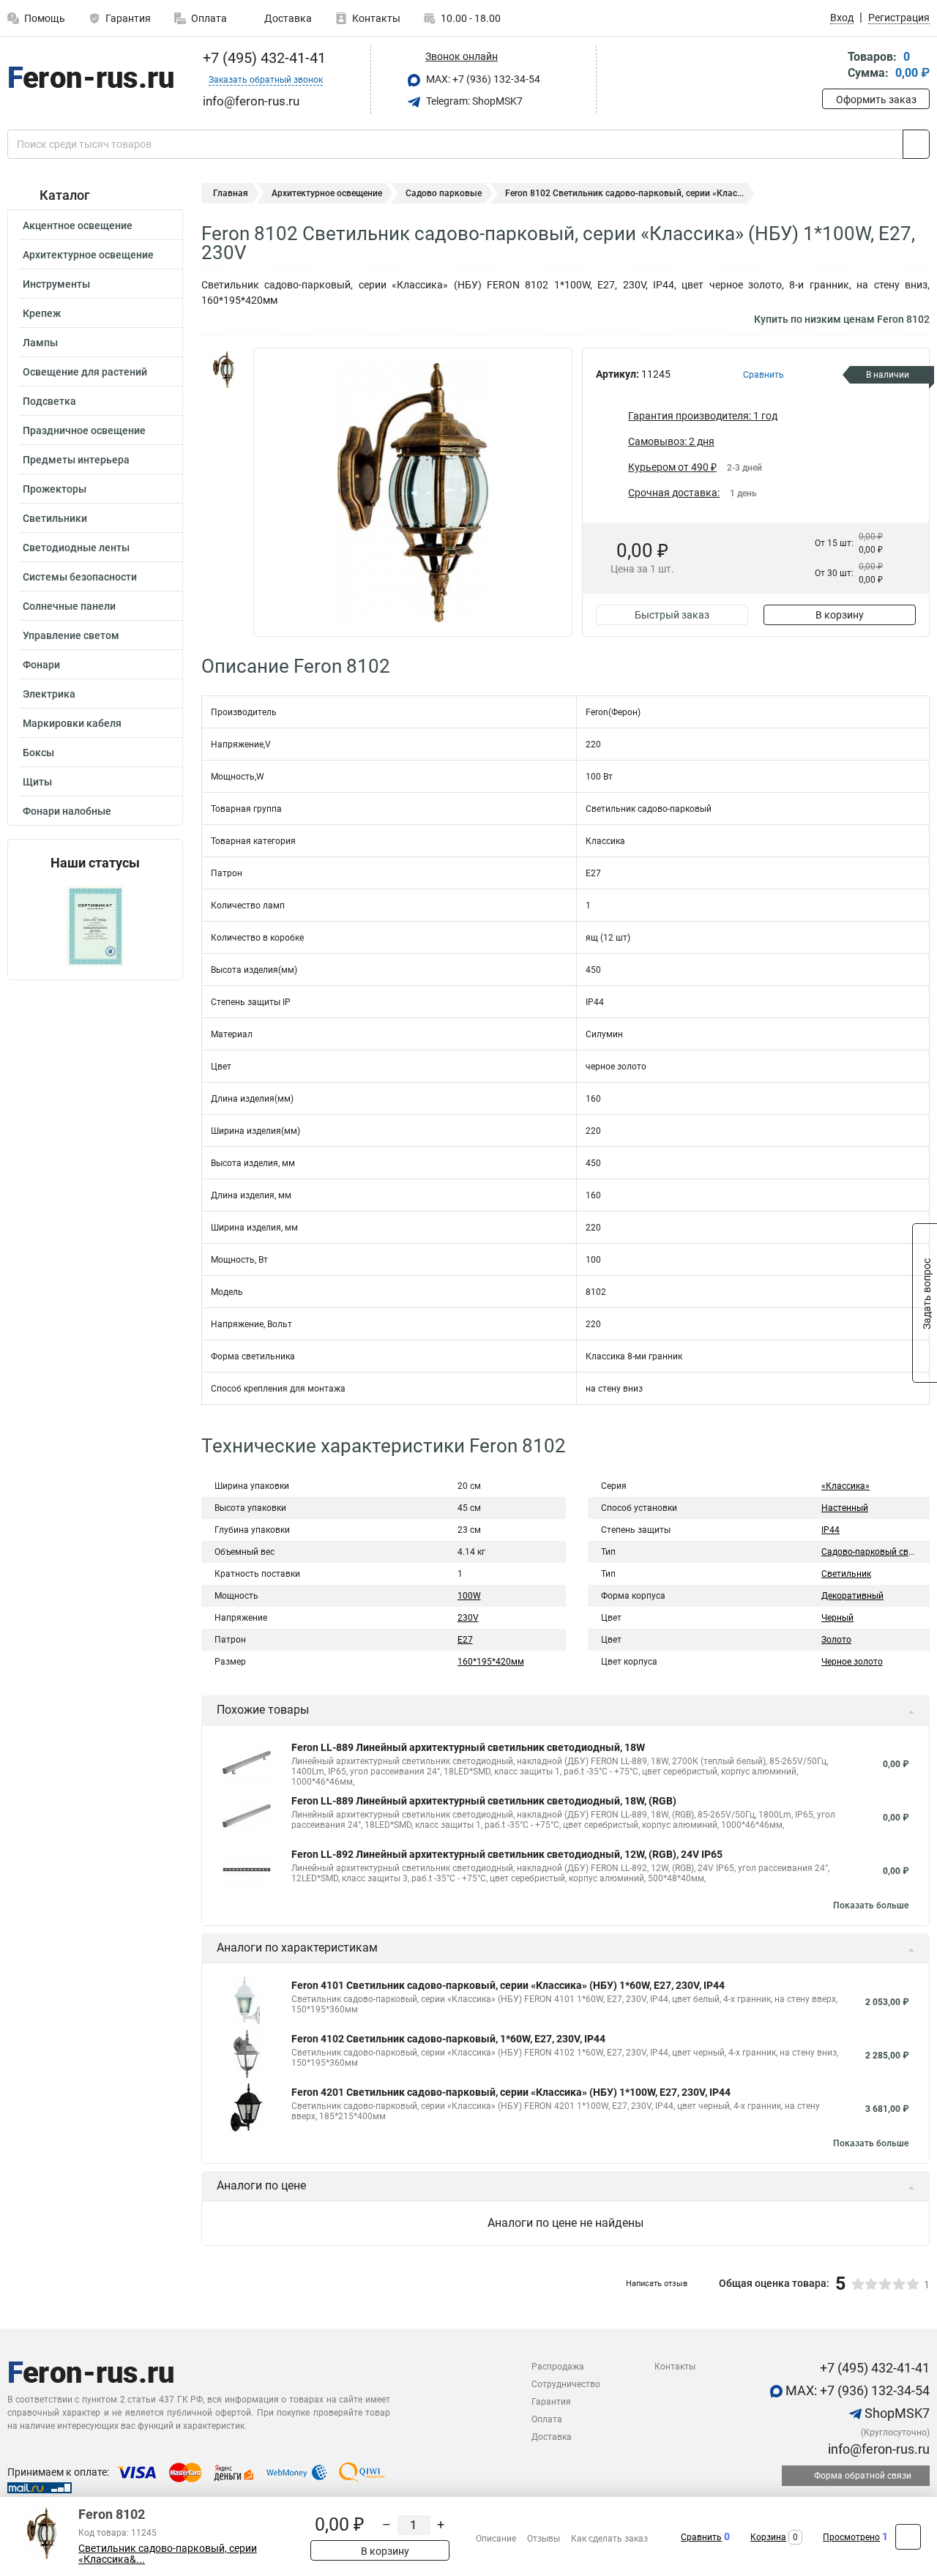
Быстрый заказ (672, 615)
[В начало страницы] (908, 2537)
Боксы (38, 753)
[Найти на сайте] (916, 144)
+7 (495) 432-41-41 (262, 58)
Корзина (768, 2537)
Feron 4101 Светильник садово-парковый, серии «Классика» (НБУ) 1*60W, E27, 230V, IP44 (508, 1985)
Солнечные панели (69, 606)
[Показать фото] (223, 370)
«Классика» (845, 1486)
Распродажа (558, 2367)
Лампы (40, 343)
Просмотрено (851, 2537)
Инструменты (56, 284)
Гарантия (128, 18)
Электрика (49, 694)
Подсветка (49, 401)
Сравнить (701, 2537)
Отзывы (544, 2539)
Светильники (55, 518)
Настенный (845, 1508)
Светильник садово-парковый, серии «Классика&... (168, 2554)
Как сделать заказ (609, 2539)
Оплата (209, 18)
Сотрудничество (566, 2384)
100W (469, 1596)
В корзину (840, 615)
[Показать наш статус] (95, 925)
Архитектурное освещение (88, 255)
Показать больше (871, 1905)
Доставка (287, 18)
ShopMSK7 (896, 2413)
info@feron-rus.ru (877, 2449)
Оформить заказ (876, 100)
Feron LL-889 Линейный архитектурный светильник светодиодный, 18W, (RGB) (484, 1801)
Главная (231, 193)
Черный (837, 1618)
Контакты (376, 18)
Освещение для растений (85, 372)
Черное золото (852, 1662)
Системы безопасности (80, 577)
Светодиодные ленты (76, 548)
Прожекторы (55, 489)
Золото (836, 1640)
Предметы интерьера (76, 460)
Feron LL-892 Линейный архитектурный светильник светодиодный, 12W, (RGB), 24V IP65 (507, 1854)
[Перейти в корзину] (832, 66)
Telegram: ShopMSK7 (473, 101)
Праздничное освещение (84, 430)
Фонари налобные (67, 811)
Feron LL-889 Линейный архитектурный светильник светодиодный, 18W (468, 1747)
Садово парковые (444, 193)
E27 (465, 1640)
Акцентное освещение (78, 225)
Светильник (846, 1574)
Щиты (37, 782)
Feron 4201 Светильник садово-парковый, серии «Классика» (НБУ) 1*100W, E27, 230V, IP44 (511, 2092)
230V (468, 1618)
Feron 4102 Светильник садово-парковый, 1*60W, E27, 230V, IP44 (448, 2039)
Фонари (41, 665)
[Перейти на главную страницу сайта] (90, 80)
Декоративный (852, 1596)
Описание (496, 2539)
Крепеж (42, 313)
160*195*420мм (491, 1662)
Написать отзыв (657, 2284)
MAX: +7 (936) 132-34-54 (482, 79)
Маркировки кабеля (72, 723)
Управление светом (71, 635)
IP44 (830, 1530)
